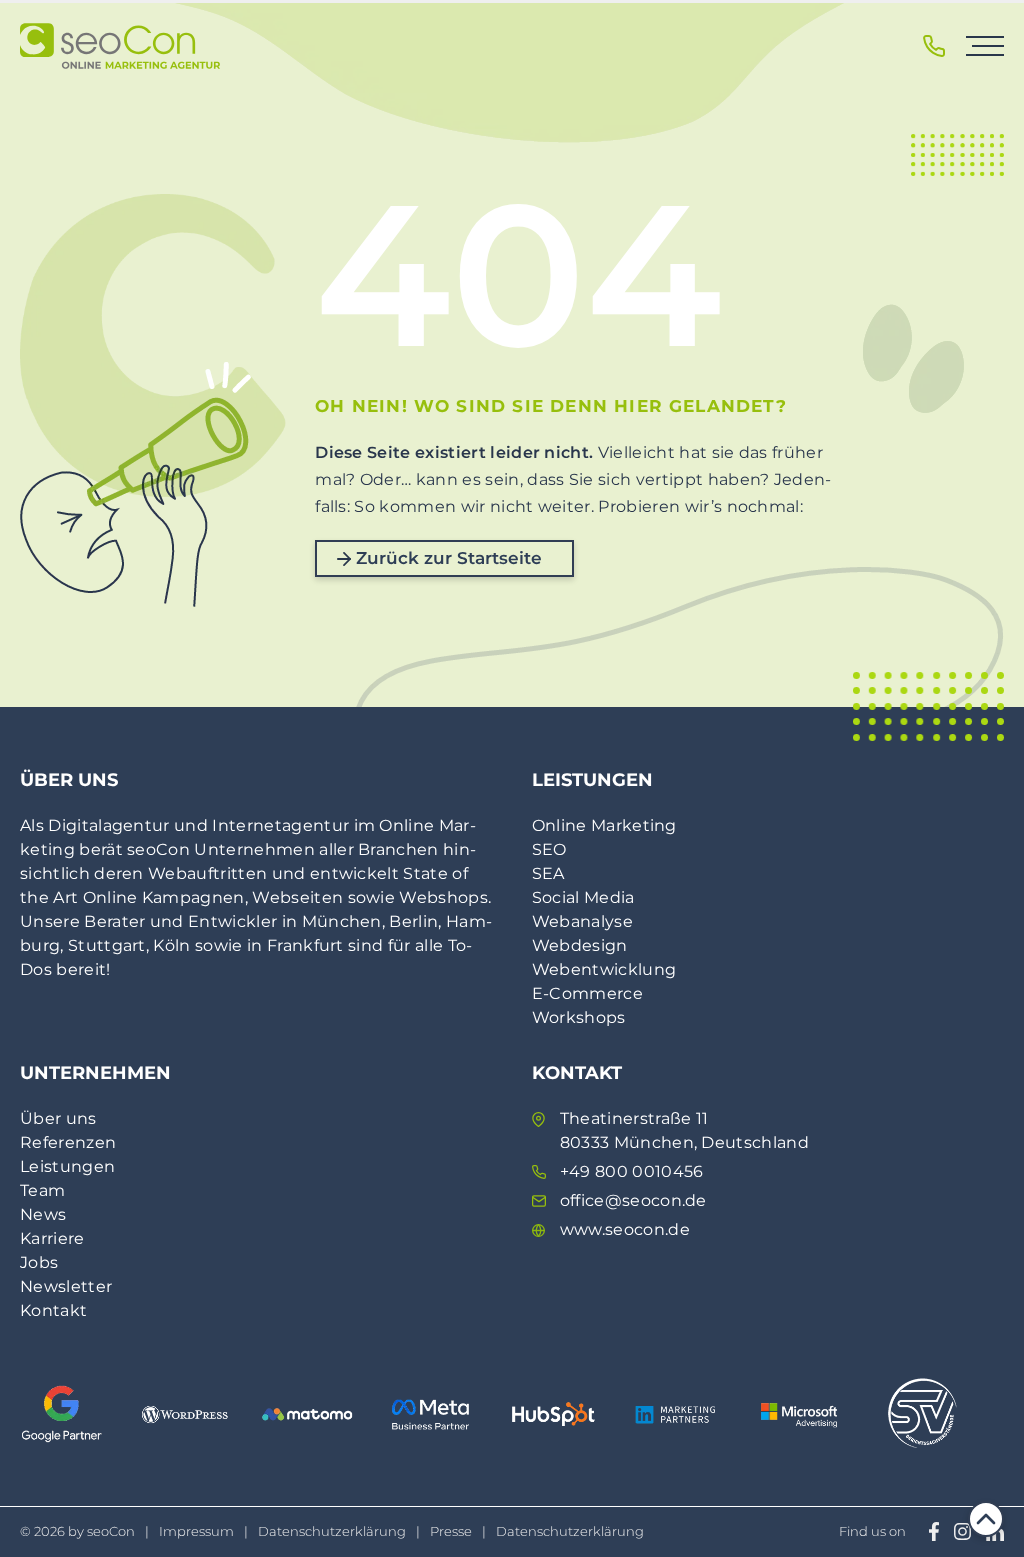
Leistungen (67, 1166)
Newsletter (66, 1286)
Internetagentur (280, 825)
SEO (549, 849)
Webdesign (580, 945)
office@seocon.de (633, 1200)
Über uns (58, 1118)
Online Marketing (604, 825)
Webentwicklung (604, 969)
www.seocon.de (625, 1229)
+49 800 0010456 (632, 1171)
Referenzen (68, 1142)
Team (42, 1190)
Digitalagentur (108, 825)
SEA (548, 873)
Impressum (196, 1531)
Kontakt (53, 1310)
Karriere (52, 1238)
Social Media (583, 897)
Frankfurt (305, 945)
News (43, 1214)
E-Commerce (587, 993)
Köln (171, 945)
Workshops (579, 1017)
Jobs (39, 1262)
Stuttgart (107, 945)
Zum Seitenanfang (986, 1519)
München (342, 921)
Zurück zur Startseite (449, 558)
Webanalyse (582, 921)
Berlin (413, 921)
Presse (451, 1531)
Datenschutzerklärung (332, 1531)
